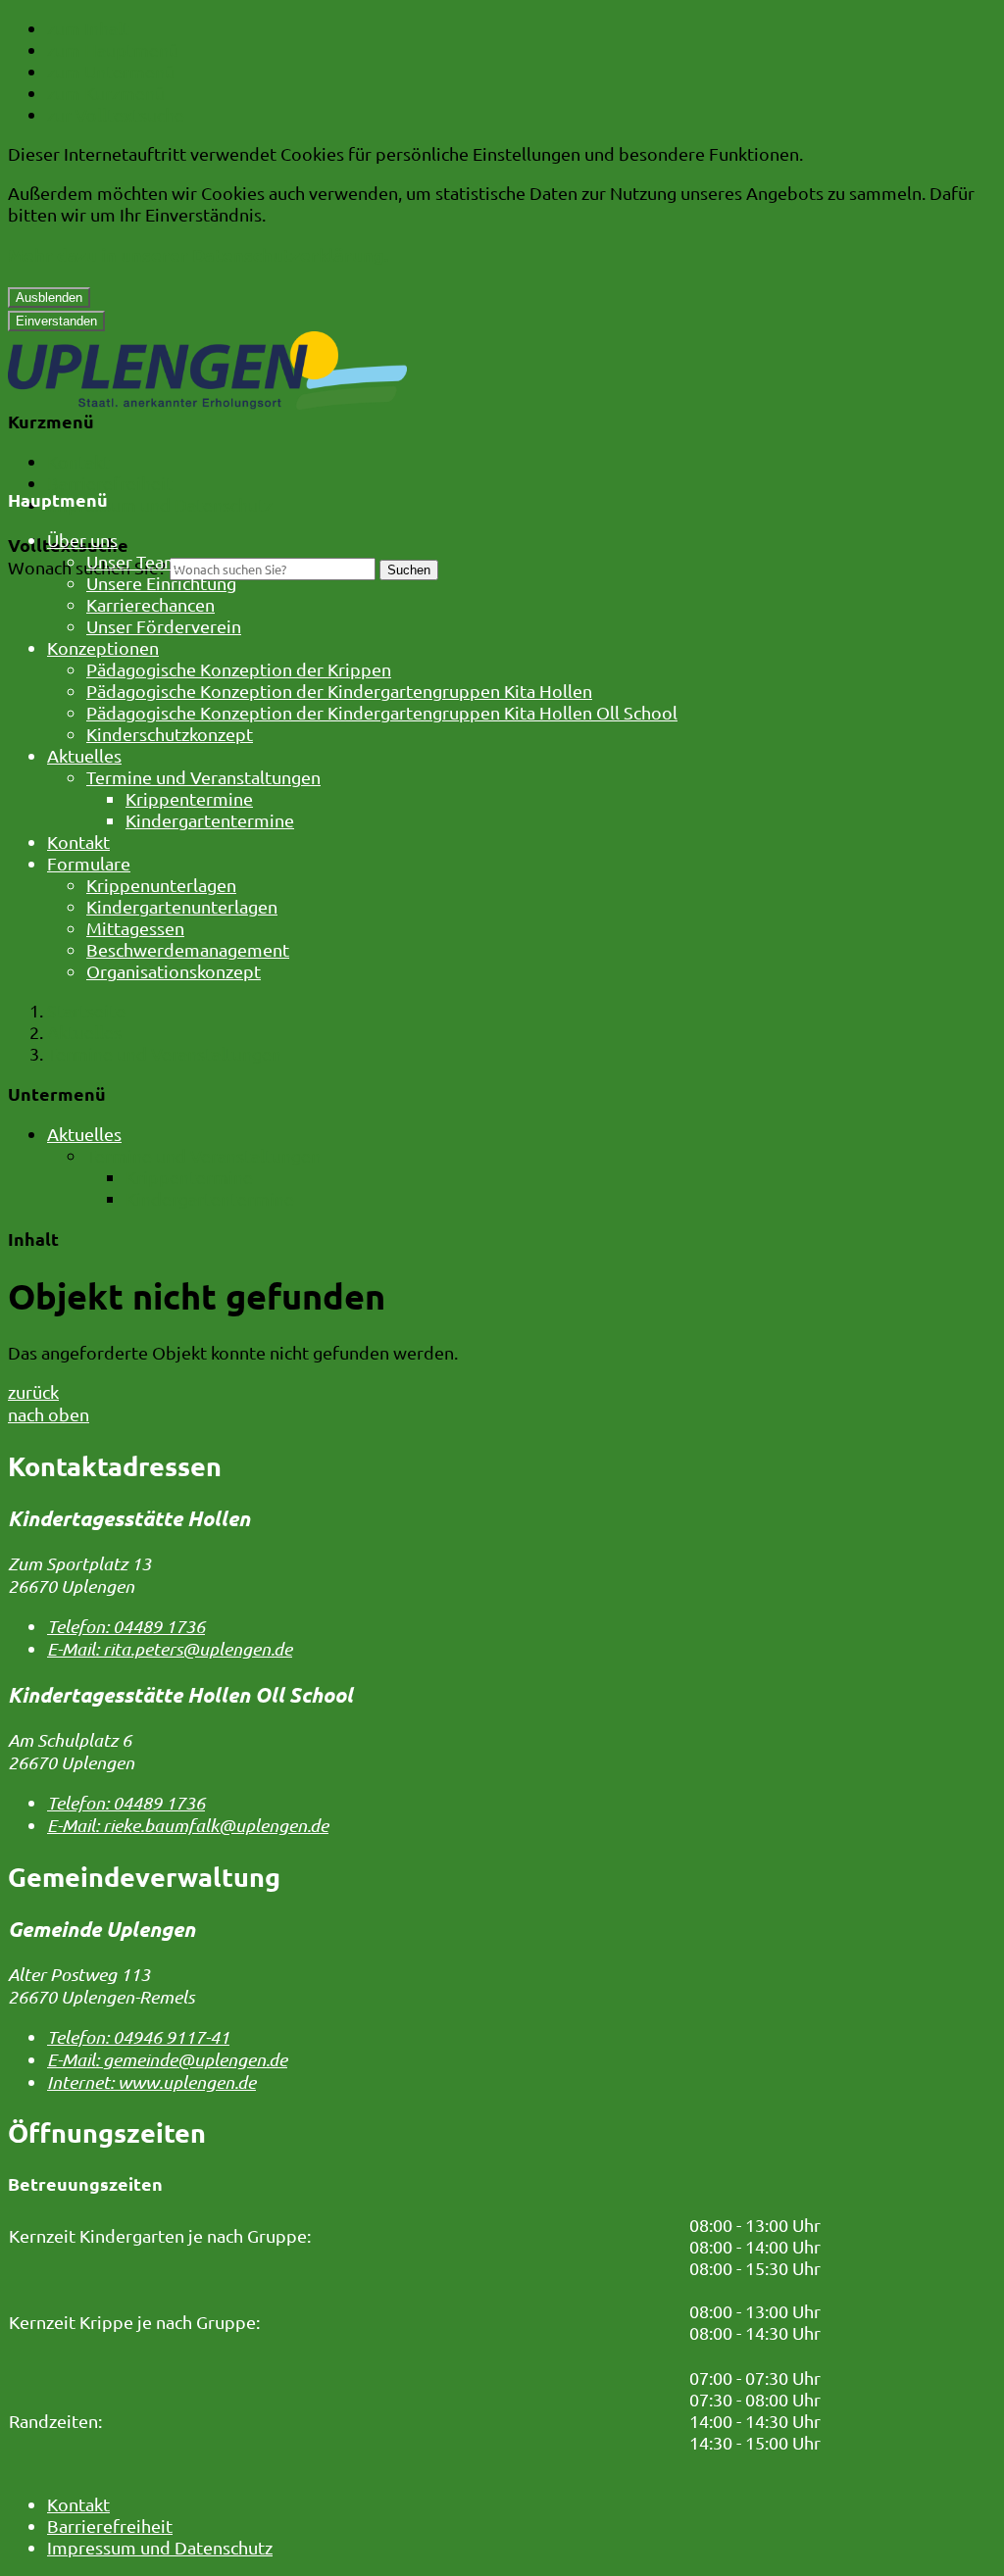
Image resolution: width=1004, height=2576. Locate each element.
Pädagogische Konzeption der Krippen (239, 669)
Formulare (89, 863)
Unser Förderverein (164, 626)
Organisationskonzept (174, 971)
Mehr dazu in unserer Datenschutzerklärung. (198, 254)
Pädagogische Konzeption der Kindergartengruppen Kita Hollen (339, 691)
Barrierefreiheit (110, 483)
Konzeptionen (103, 647)
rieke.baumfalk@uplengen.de (188, 1825)
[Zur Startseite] (207, 402)
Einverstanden (56, 321)
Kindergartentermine (210, 820)
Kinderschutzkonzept (170, 734)
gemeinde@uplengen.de (167, 2059)
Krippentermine (189, 798)
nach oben (49, 1414)
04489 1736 (126, 1626)
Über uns (82, 540)
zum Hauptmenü (113, 50)
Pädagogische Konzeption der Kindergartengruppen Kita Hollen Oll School (382, 712)
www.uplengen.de (151, 2082)
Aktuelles (84, 755)
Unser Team (133, 561)
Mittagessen (135, 928)
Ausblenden (49, 297)
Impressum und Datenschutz (160, 504)
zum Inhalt (88, 28)
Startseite (86, 1010)
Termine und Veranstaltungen (203, 777)
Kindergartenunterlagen (182, 906)
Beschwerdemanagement (188, 949)
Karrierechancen (151, 604)
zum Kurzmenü (106, 93)
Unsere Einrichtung (161, 583)
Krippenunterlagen (161, 885)
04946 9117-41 (138, 2037)
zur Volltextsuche (116, 114)
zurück (33, 1391)
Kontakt (78, 461)
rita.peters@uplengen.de (170, 1649)
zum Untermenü (111, 71)
